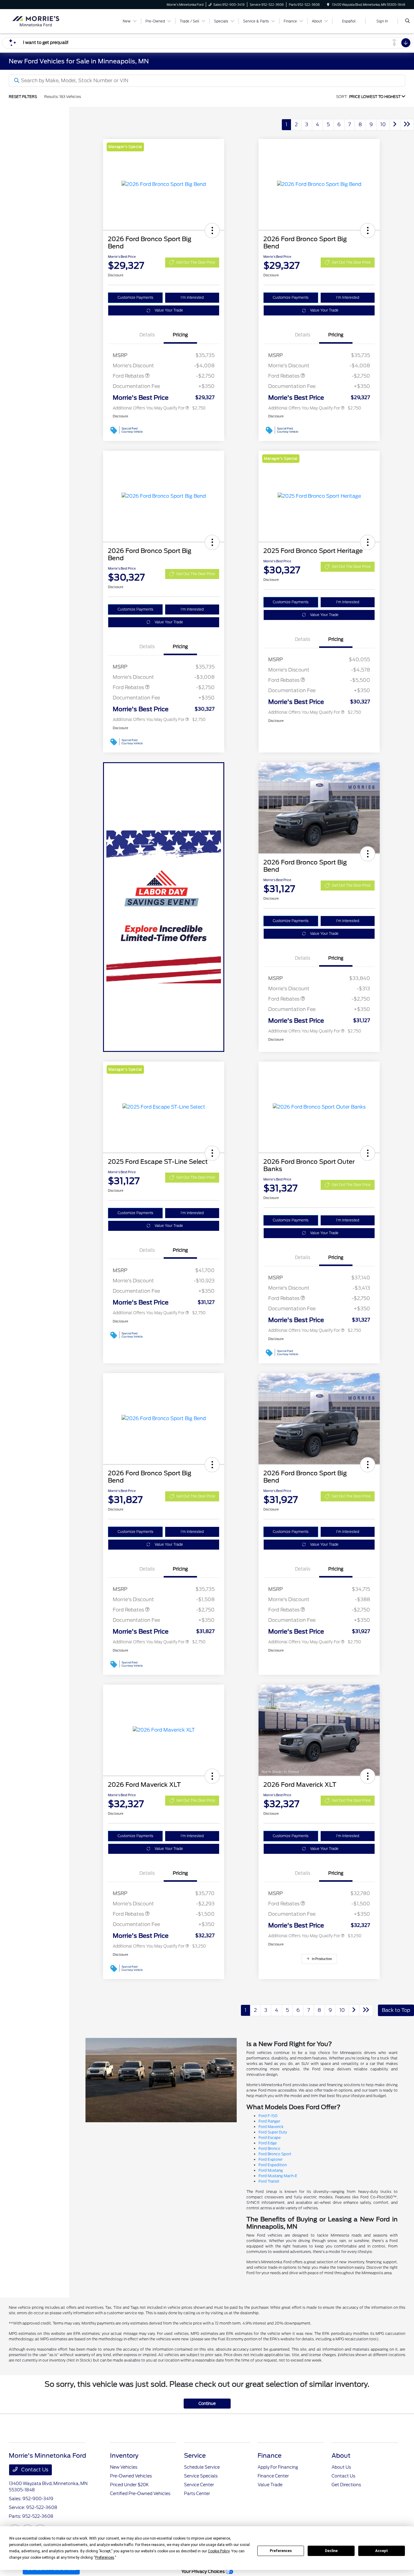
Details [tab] (147, 335)
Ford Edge (268, 2143)
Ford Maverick (271, 2127)
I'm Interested (192, 298)
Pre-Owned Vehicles (131, 2476)
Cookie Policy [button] (219, 2551)
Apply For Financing (278, 2467)
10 (383, 125)
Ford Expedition (273, 2165)
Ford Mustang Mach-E (278, 2176)
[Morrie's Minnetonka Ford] (36, 21)
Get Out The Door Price (196, 262)
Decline (331, 2551)
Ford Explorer (270, 2159)
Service (195, 2456)
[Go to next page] (395, 125)
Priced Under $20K (129, 2485)
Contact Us (34, 2470)
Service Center (199, 2485)
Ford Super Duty (273, 2132)
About (341, 2456)
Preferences (281, 2551)
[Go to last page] (407, 125)
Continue (207, 2404)
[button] (212, 231)
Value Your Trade (169, 310)
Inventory (124, 2456)
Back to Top (396, 2010)
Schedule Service (202, 2467)
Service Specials (201, 2476)
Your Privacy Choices (204, 2571)
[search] (407, 21)
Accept (382, 2551)
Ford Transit (269, 2181)
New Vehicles (124, 2467)
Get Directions (346, 2485)
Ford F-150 (268, 2116)
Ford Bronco (269, 2148)
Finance (270, 2456)
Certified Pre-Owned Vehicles (140, 2494)
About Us (341, 2467)
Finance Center (273, 2476)
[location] (328, 5)
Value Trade (270, 2485)
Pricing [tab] (180, 335)
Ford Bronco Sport (275, 2154)
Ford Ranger (269, 2121)
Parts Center (197, 2494)
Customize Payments (135, 298)
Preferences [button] (105, 2557)
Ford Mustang (271, 2170)
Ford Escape (270, 2138)
